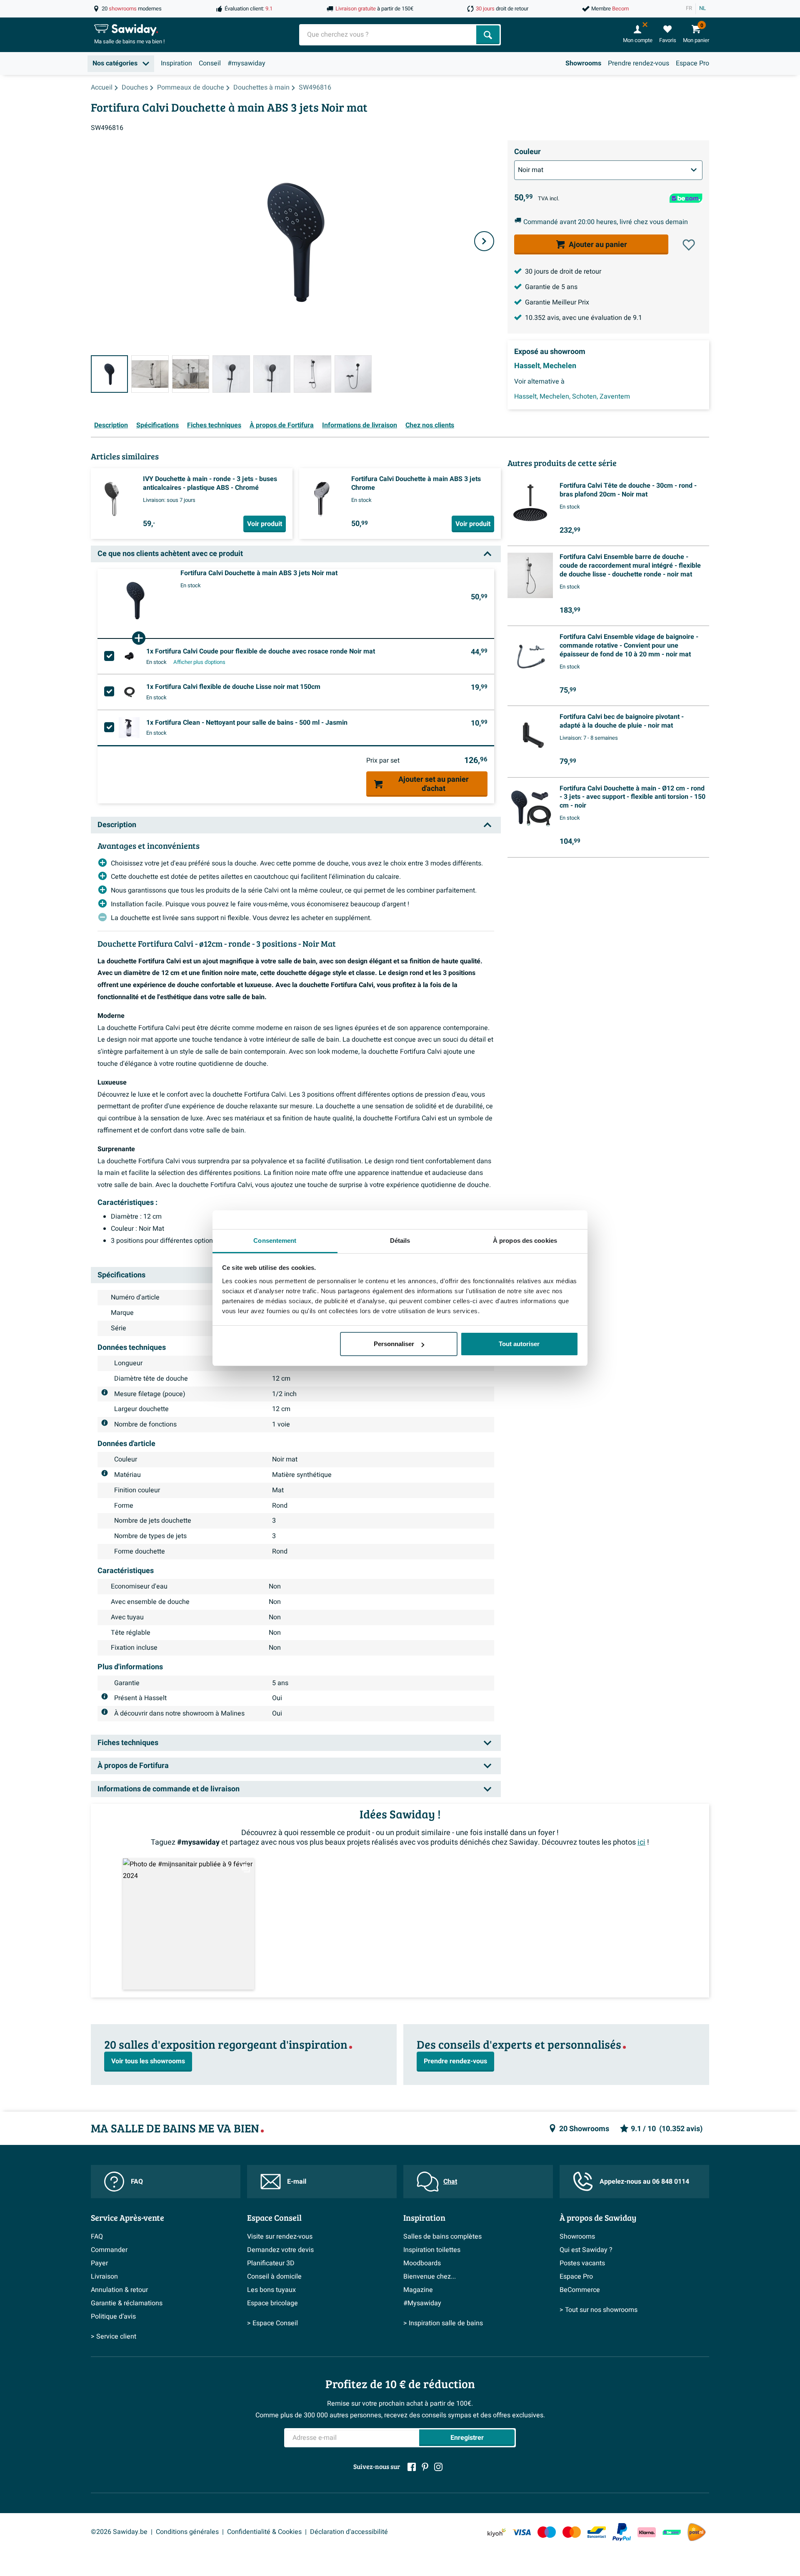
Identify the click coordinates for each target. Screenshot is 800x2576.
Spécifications (157, 425)
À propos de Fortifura (282, 425)
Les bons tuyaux (271, 2290)
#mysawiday (246, 63)
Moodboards (422, 2263)
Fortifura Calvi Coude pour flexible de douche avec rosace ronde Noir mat (261, 651)
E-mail (297, 2182)
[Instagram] (438, 2467)
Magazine (418, 2290)
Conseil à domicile (274, 2277)
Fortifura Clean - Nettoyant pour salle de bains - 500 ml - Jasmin (247, 723)
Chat (450, 2182)
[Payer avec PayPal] (622, 2532)
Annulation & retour (119, 2290)
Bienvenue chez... (430, 2277)
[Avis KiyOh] (497, 2532)
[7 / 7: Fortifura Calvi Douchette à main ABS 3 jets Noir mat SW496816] (353, 374)
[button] (689, 245)
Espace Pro (692, 63)
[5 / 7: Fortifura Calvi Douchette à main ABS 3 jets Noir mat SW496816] (272, 374)
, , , (572, 396)
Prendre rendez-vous (639, 63)
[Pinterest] (425, 2467)
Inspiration (176, 63)
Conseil (210, 63)
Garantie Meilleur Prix (557, 302)
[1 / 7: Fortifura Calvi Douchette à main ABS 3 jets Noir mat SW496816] (109, 374)
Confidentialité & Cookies (264, 2532)
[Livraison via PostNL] (697, 2532)
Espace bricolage (272, 2303)
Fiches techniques (214, 425)
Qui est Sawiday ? (586, 2250)
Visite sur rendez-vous (280, 2237)
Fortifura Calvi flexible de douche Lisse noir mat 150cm (233, 687)
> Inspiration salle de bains (443, 2323)
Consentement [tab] (275, 1241)
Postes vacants (582, 2263)
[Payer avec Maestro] (547, 2532)
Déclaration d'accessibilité (349, 2532)
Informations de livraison (360, 425)
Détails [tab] (400, 1241)
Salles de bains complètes (442, 2237)
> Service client (114, 2337)
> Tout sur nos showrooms (599, 2310)
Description (111, 425)
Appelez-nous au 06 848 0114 (644, 2182)
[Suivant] (484, 241)
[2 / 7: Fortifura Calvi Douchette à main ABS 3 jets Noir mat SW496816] (150, 374)
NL (702, 8)
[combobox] (389, 35)
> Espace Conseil (272, 2323)
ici (641, 1842)
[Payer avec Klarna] (647, 2532)
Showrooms (583, 63)
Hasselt (527, 366)
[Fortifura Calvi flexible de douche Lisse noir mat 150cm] (129, 692)
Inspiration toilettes (432, 2250)
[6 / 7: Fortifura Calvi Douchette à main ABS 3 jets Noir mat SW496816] (312, 374)
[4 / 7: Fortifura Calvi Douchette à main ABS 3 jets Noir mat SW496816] (231, 374)
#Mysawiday (422, 2303)
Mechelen (560, 366)
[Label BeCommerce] (672, 2532)
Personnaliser (394, 1344)
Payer (99, 2263)
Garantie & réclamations (127, 2303)
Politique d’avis (113, 2317)
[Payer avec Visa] (522, 2532)
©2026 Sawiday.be (119, 2532)
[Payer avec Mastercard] (572, 2532)
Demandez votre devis (280, 2250)
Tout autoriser (519, 1344)
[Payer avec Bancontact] (597, 2532)
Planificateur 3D (271, 2263)
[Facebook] (412, 2467)
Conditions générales (187, 2532)
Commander (109, 2250)
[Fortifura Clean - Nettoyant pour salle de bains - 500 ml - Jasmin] (129, 728)
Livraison (104, 2277)
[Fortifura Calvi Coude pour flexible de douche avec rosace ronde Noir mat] (129, 656)
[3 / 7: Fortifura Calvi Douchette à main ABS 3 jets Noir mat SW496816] (191, 374)
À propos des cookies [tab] (525, 1241)
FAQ (137, 2182)
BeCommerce (580, 2290)
